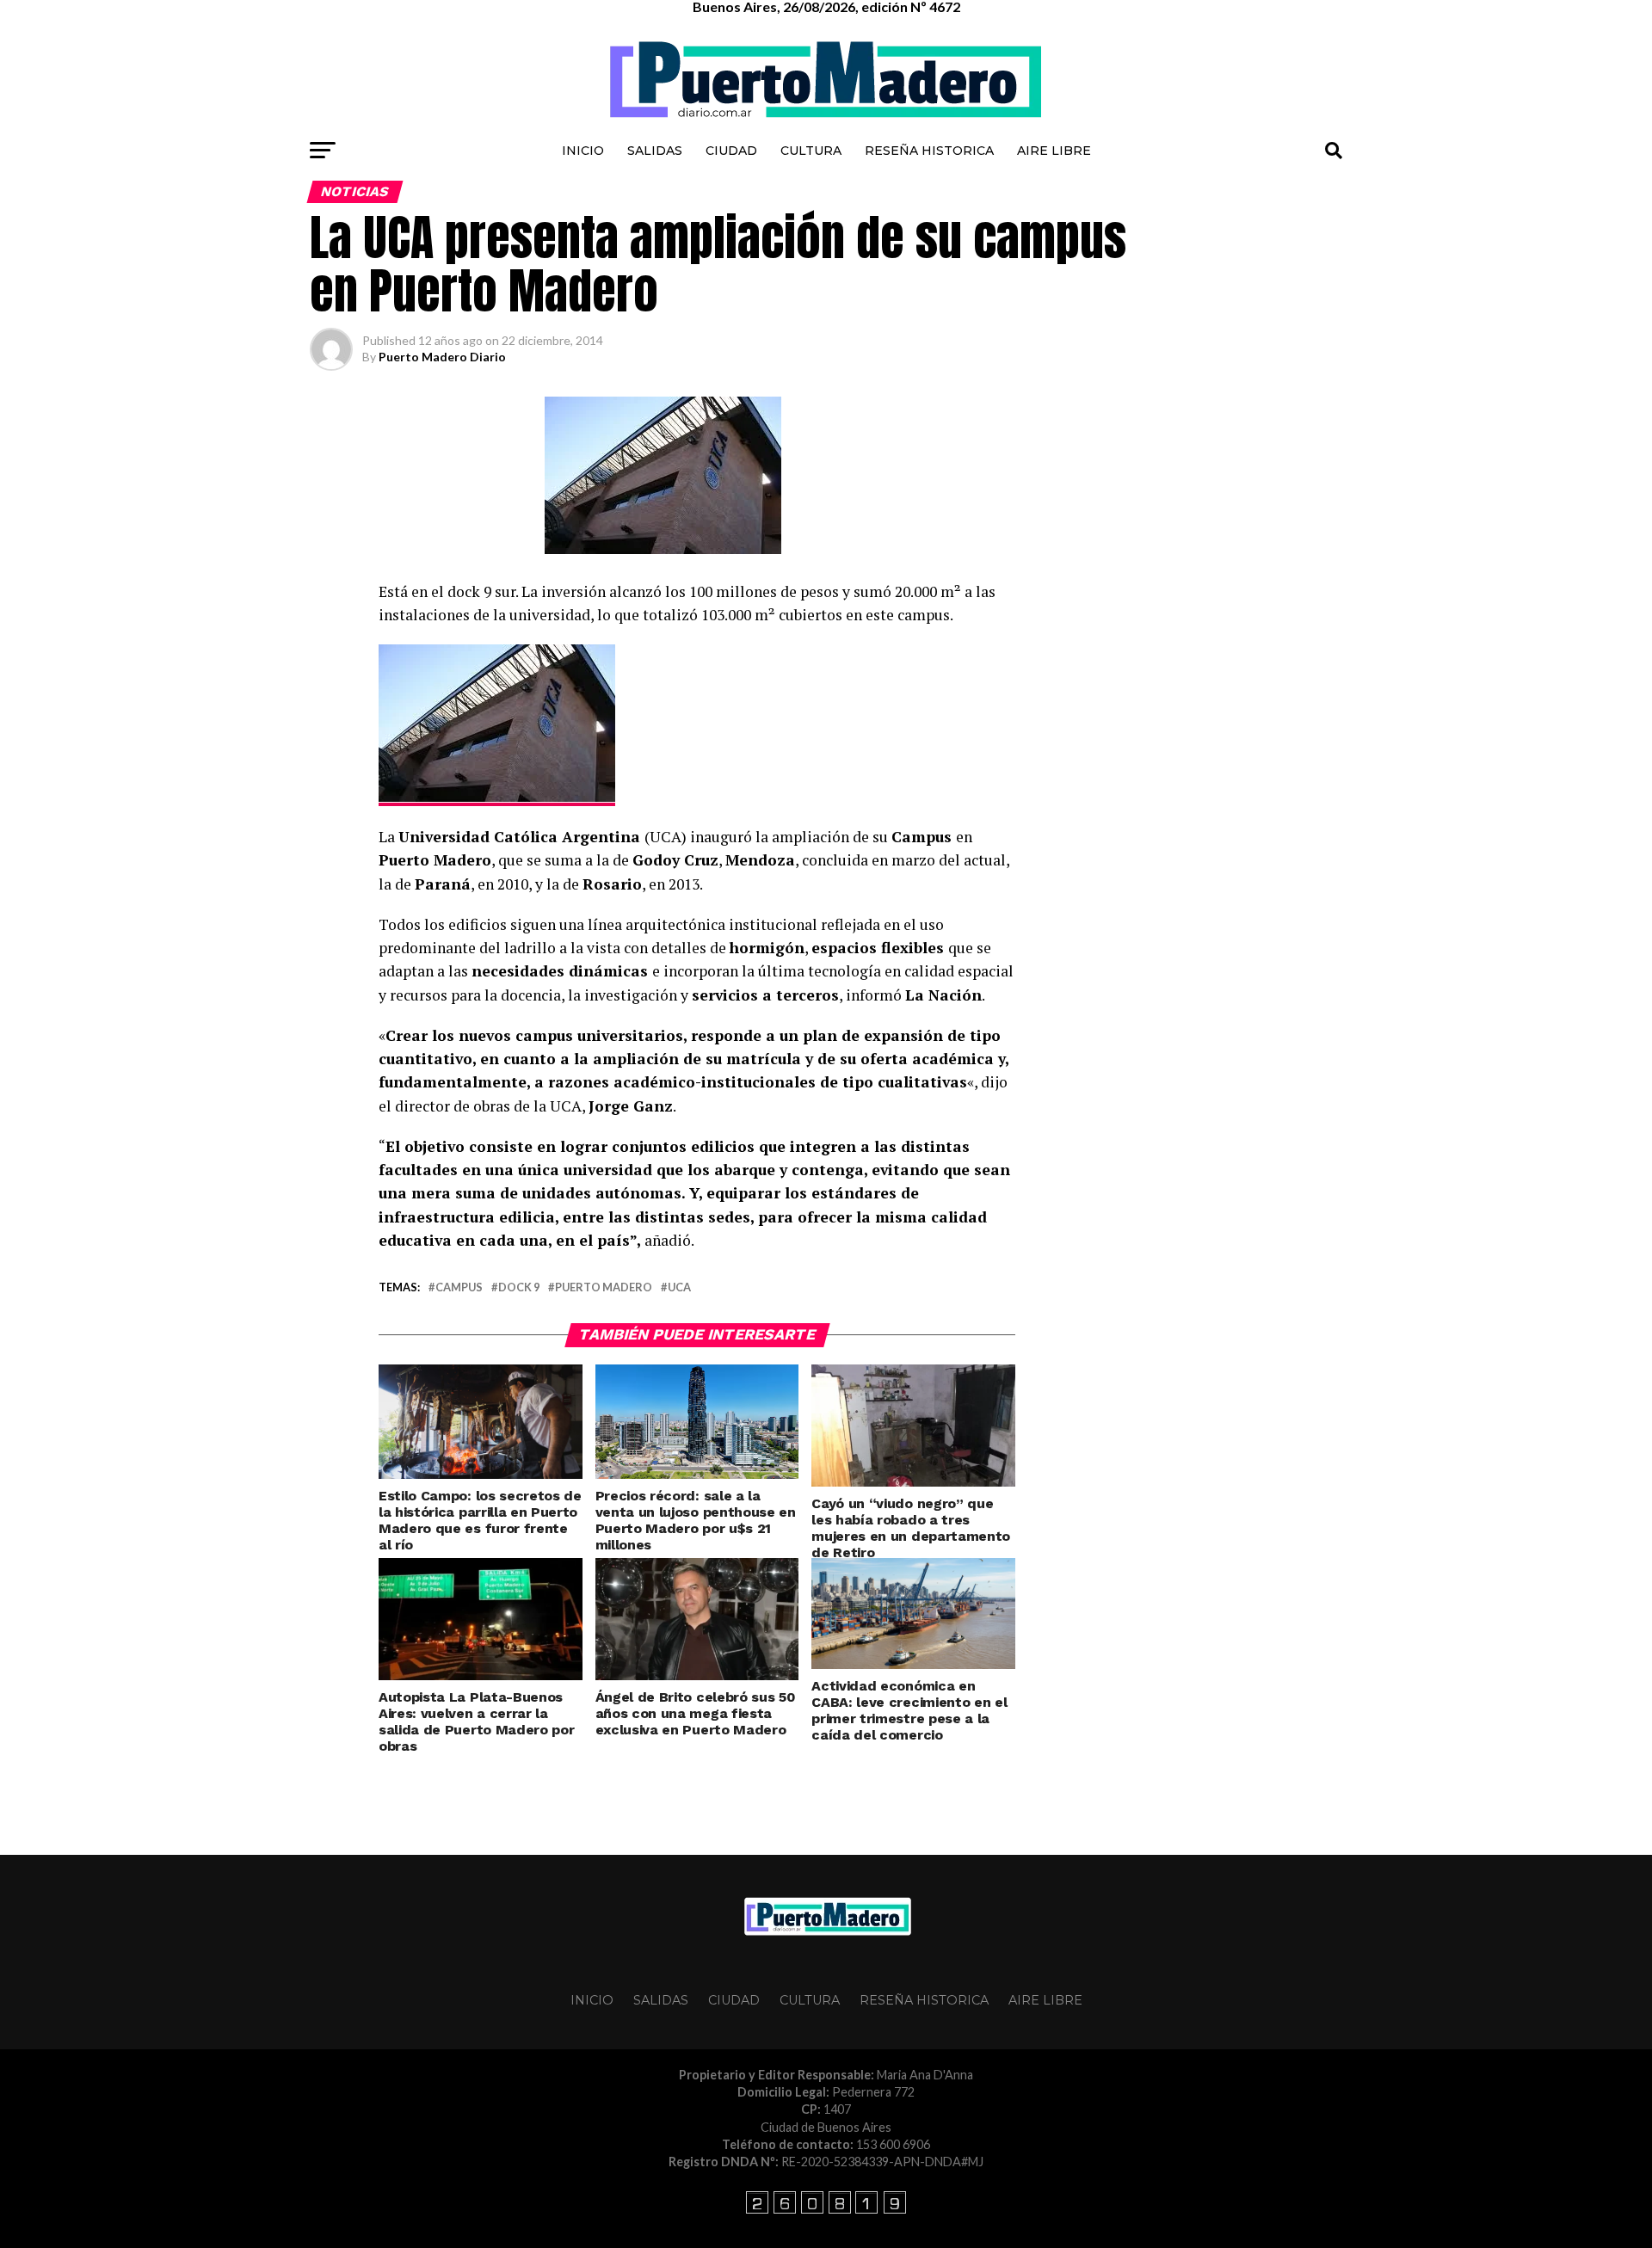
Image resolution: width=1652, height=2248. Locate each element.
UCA (679, 1287)
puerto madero (604, 1287)
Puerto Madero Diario (442, 357)
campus (459, 1287)
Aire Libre (1054, 151)
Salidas (655, 151)
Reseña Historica (929, 151)
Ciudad (731, 151)
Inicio (583, 151)
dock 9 (519, 1287)
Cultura (811, 151)
